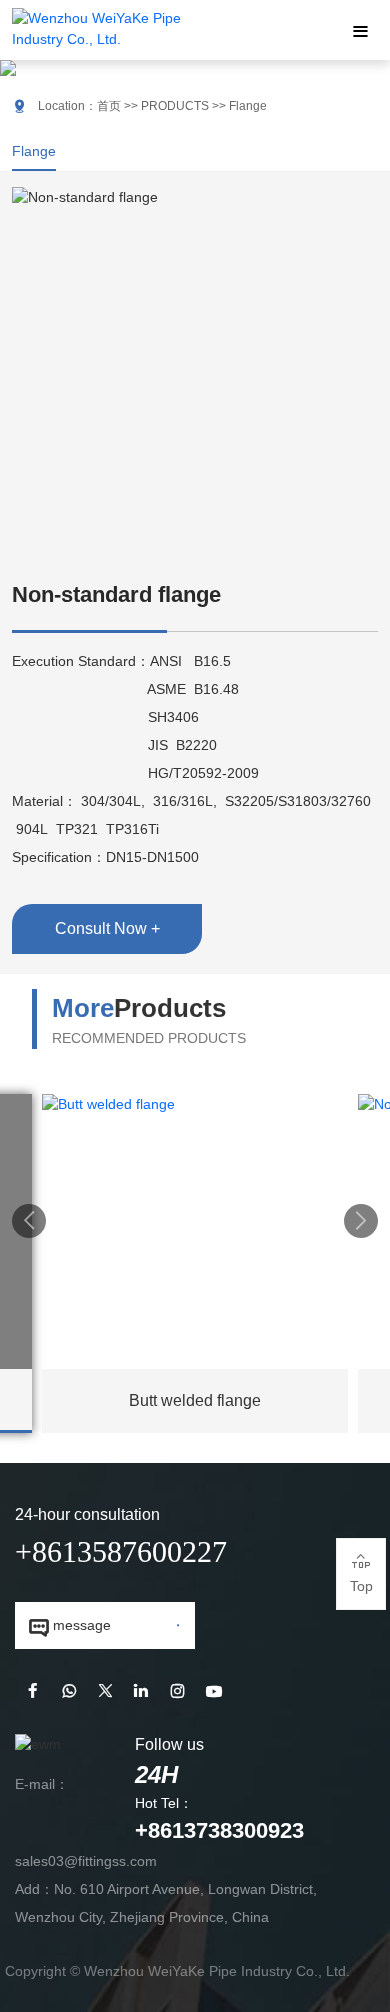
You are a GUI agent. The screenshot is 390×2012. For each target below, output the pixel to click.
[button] (29, 1221)
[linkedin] (141, 1692)
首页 (109, 106)
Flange (34, 151)
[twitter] (105, 1692)
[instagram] (177, 1692)
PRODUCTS (175, 106)
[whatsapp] (69, 1692)
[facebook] (33, 1692)
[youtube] (214, 1692)
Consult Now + (107, 928)
